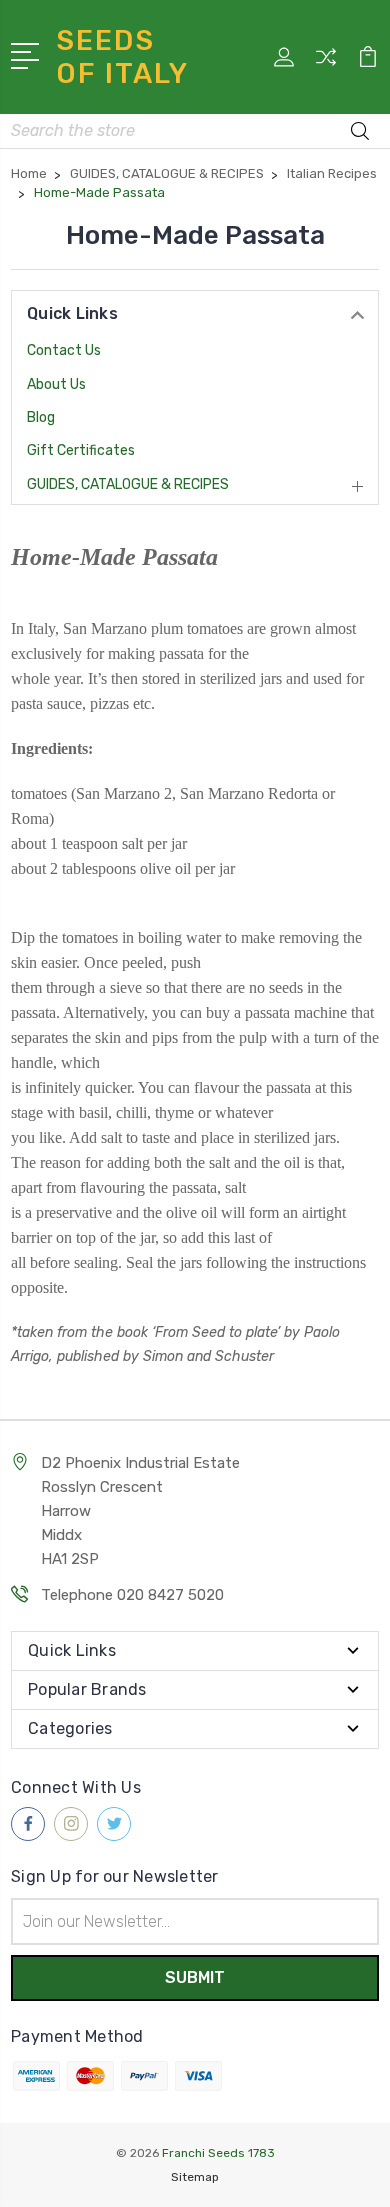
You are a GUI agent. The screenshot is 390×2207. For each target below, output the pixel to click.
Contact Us (64, 350)
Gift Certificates (81, 450)
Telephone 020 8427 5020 (132, 1595)
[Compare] (326, 63)
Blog (41, 417)
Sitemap (195, 2177)
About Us (56, 384)
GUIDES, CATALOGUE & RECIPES (128, 484)
